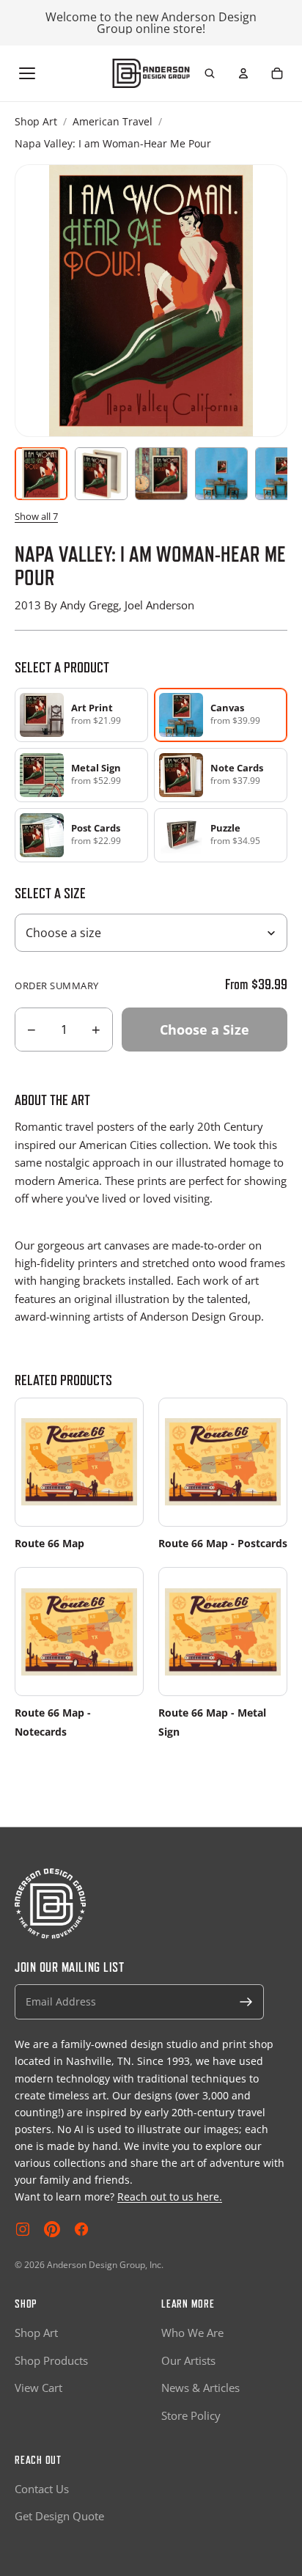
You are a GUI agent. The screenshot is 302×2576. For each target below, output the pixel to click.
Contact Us (42, 2489)
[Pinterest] (52, 2229)
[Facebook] (81, 2229)
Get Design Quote (59, 2516)
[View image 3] (161, 474)
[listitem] (81, 715)
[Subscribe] (246, 2002)
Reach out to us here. (170, 2197)
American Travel (113, 121)
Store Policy (191, 2415)
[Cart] (277, 73)
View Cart (38, 2388)
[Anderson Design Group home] (151, 73)
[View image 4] (221, 474)
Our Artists (188, 2360)
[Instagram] (23, 2229)
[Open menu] (27, 73)
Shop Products (51, 2360)
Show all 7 (36, 516)
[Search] (210, 73)
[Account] (243, 73)
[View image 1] (41, 474)
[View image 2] (101, 474)
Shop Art (36, 121)
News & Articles (200, 2388)
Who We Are (192, 2333)
